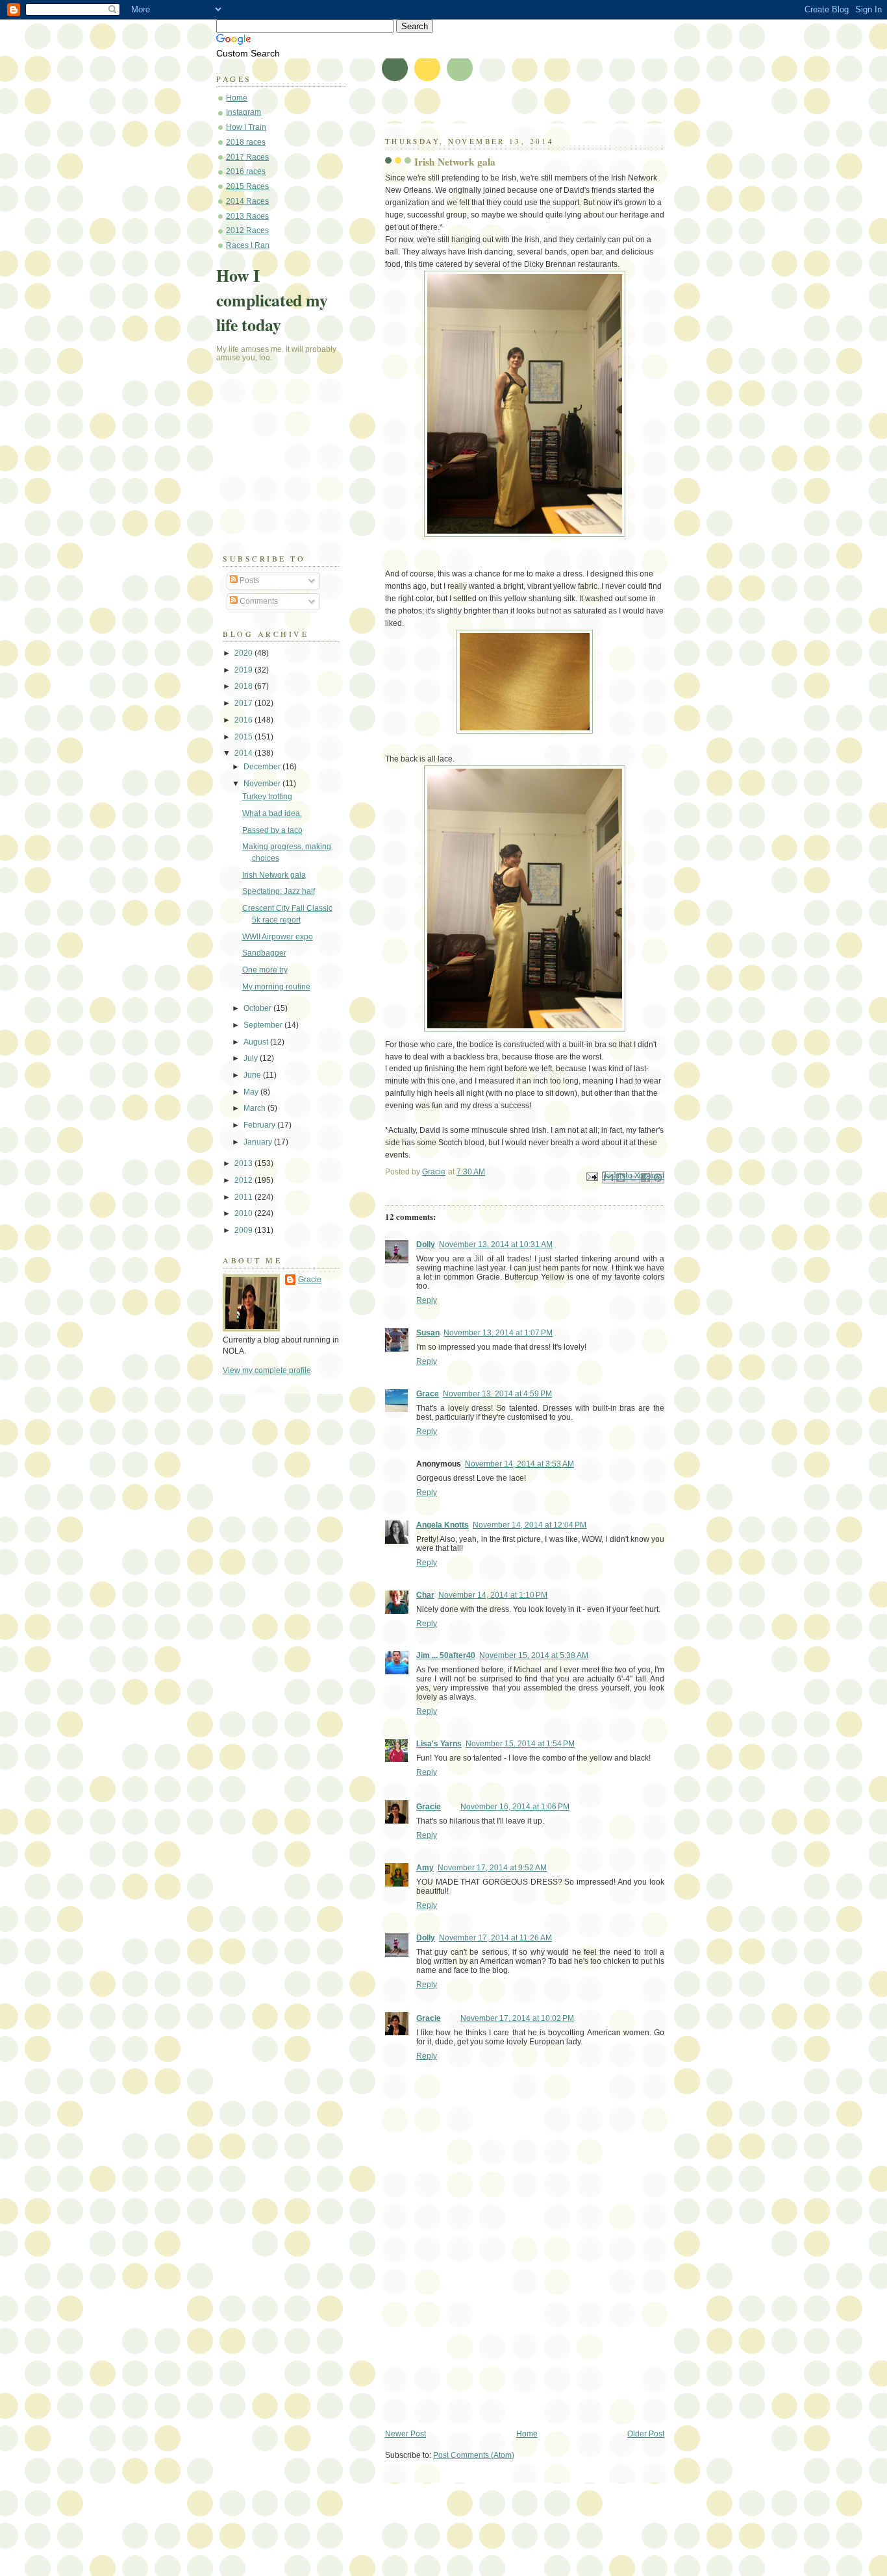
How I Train (246, 127)
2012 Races (247, 230)
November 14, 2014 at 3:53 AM (519, 1464)
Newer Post (406, 2434)
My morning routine (276, 987)
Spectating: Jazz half (279, 891)
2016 (244, 720)
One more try (265, 970)
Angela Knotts (443, 1525)
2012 (244, 1180)
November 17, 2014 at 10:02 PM (517, 2018)
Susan (428, 1333)
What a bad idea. (272, 813)
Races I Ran (248, 245)
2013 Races (247, 216)
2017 (244, 703)
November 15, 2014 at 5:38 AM (534, 1655)
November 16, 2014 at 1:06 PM (515, 1807)
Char (425, 1595)
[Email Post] (591, 1176)
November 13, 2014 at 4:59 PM (497, 1394)
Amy (425, 1868)
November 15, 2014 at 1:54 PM (520, 1744)
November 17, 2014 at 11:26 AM (495, 1938)
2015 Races (247, 186)
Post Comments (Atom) (474, 2455)
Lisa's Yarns (439, 1744)
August (257, 1042)
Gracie (429, 1807)
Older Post (646, 2434)
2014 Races (247, 201)
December (263, 767)
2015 (244, 737)
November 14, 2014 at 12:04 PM (530, 1525)
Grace (428, 1394)
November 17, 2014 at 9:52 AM (492, 1868)
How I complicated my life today (272, 300)
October (258, 1008)
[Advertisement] (482, 2338)
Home (527, 2434)
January (259, 1142)
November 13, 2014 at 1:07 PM (498, 1333)
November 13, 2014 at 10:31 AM (496, 1245)
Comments (258, 601)
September (264, 1025)
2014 (244, 753)
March (256, 1108)
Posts (248, 580)
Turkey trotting (267, 797)
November (263, 784)
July (252, 1058)
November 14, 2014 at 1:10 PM (493, 1595)
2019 (244, 670)
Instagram (244, 112)
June (253, 1075)
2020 (244, 653)
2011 (244, 1197)
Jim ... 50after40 (446, 1655)
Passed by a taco (272, 830)
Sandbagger (264, 953)
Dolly (426, 1245)
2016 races (246, 171)
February (260, 1125)
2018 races (246, 142)
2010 (244, 1213)
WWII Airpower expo (278, 937)
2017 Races (247, 157)
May (252, 1092)
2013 (244, 1163)
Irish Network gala (274, 875)
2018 (244, 686)
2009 (244, 1230)
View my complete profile (267, 1370)
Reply (427, 1300)
